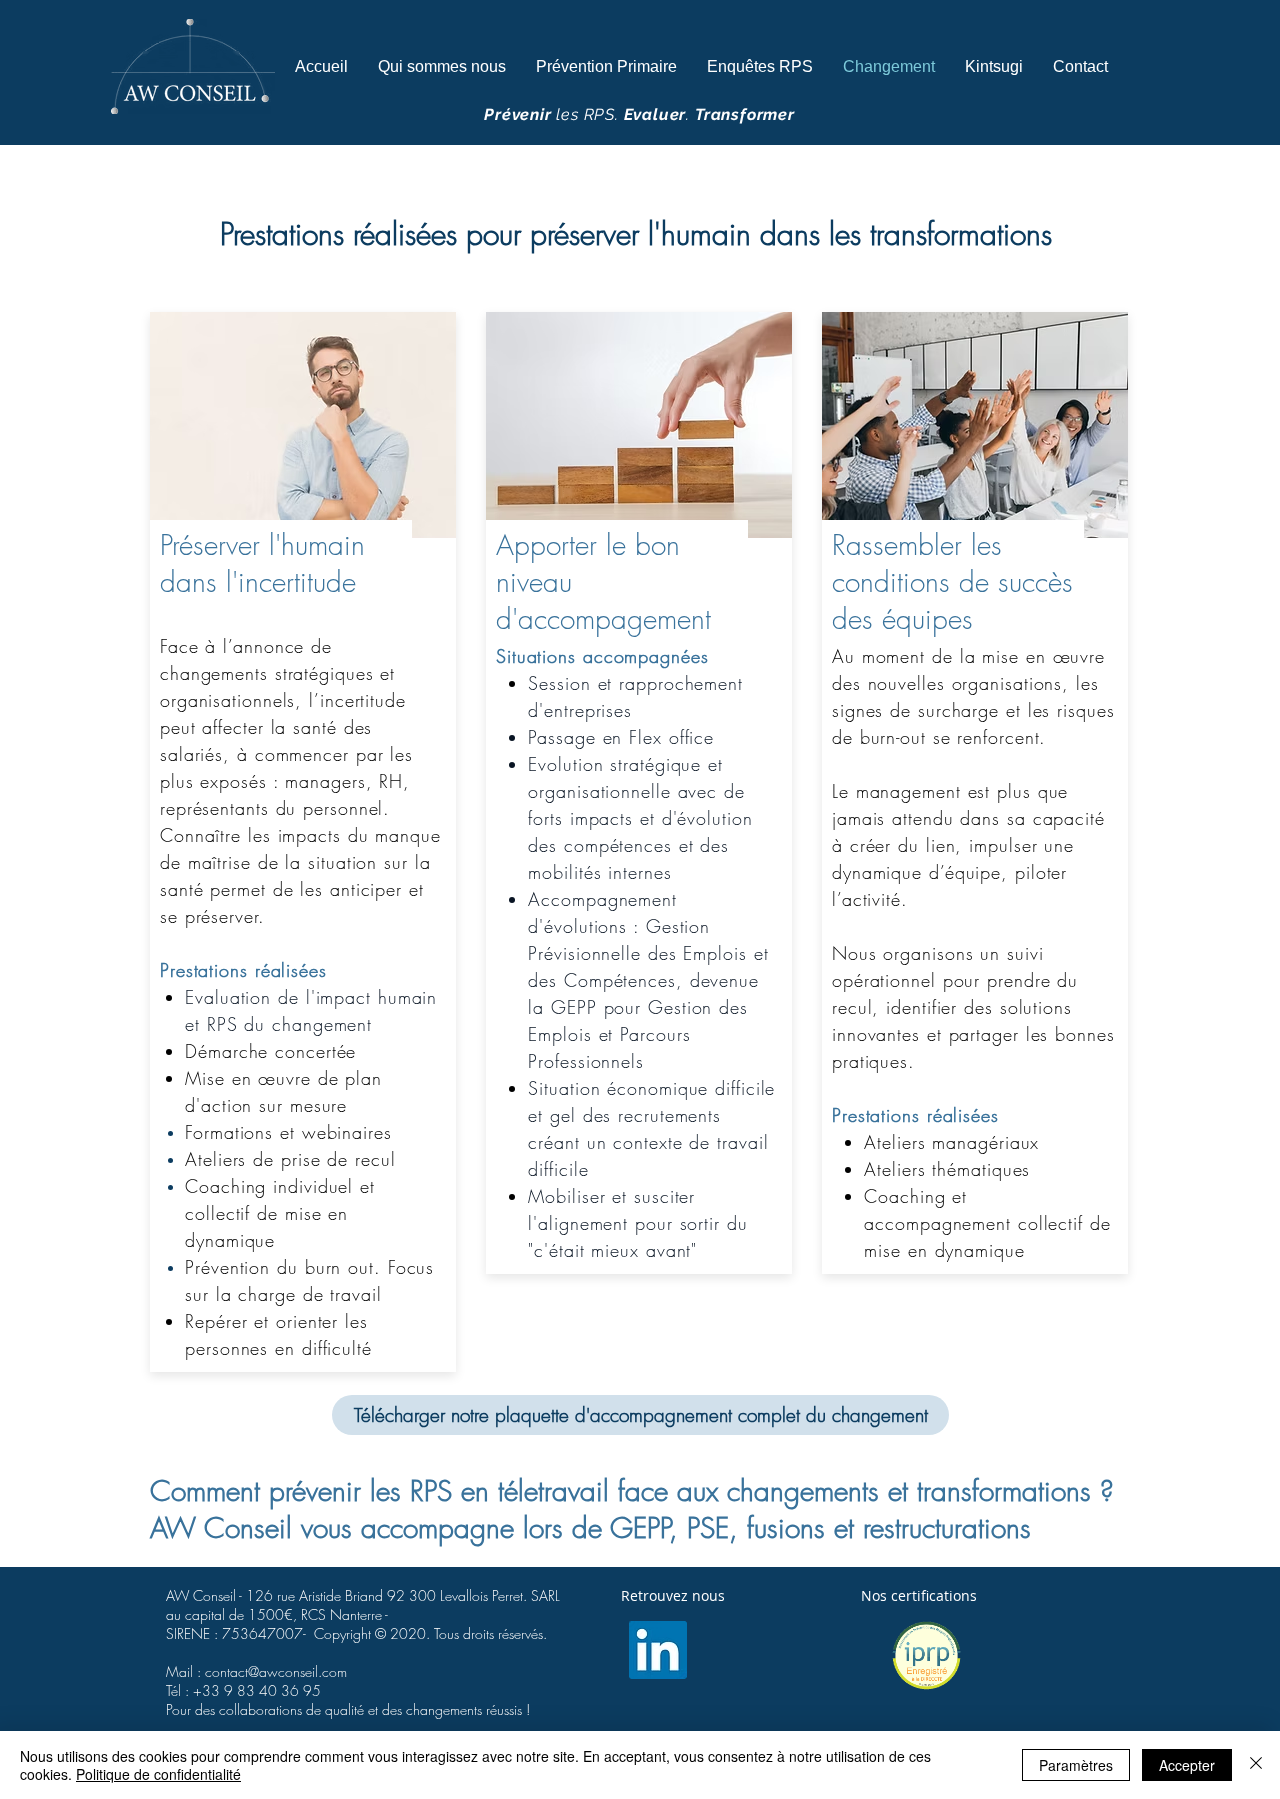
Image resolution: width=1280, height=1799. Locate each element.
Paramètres (1076, 1765)
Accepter (1187, 1765)
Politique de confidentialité (158, 1774)
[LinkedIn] (658, 1650)
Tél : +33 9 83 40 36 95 (243, 1690)
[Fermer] (1256, 1765)
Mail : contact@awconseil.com (256, 1671)
